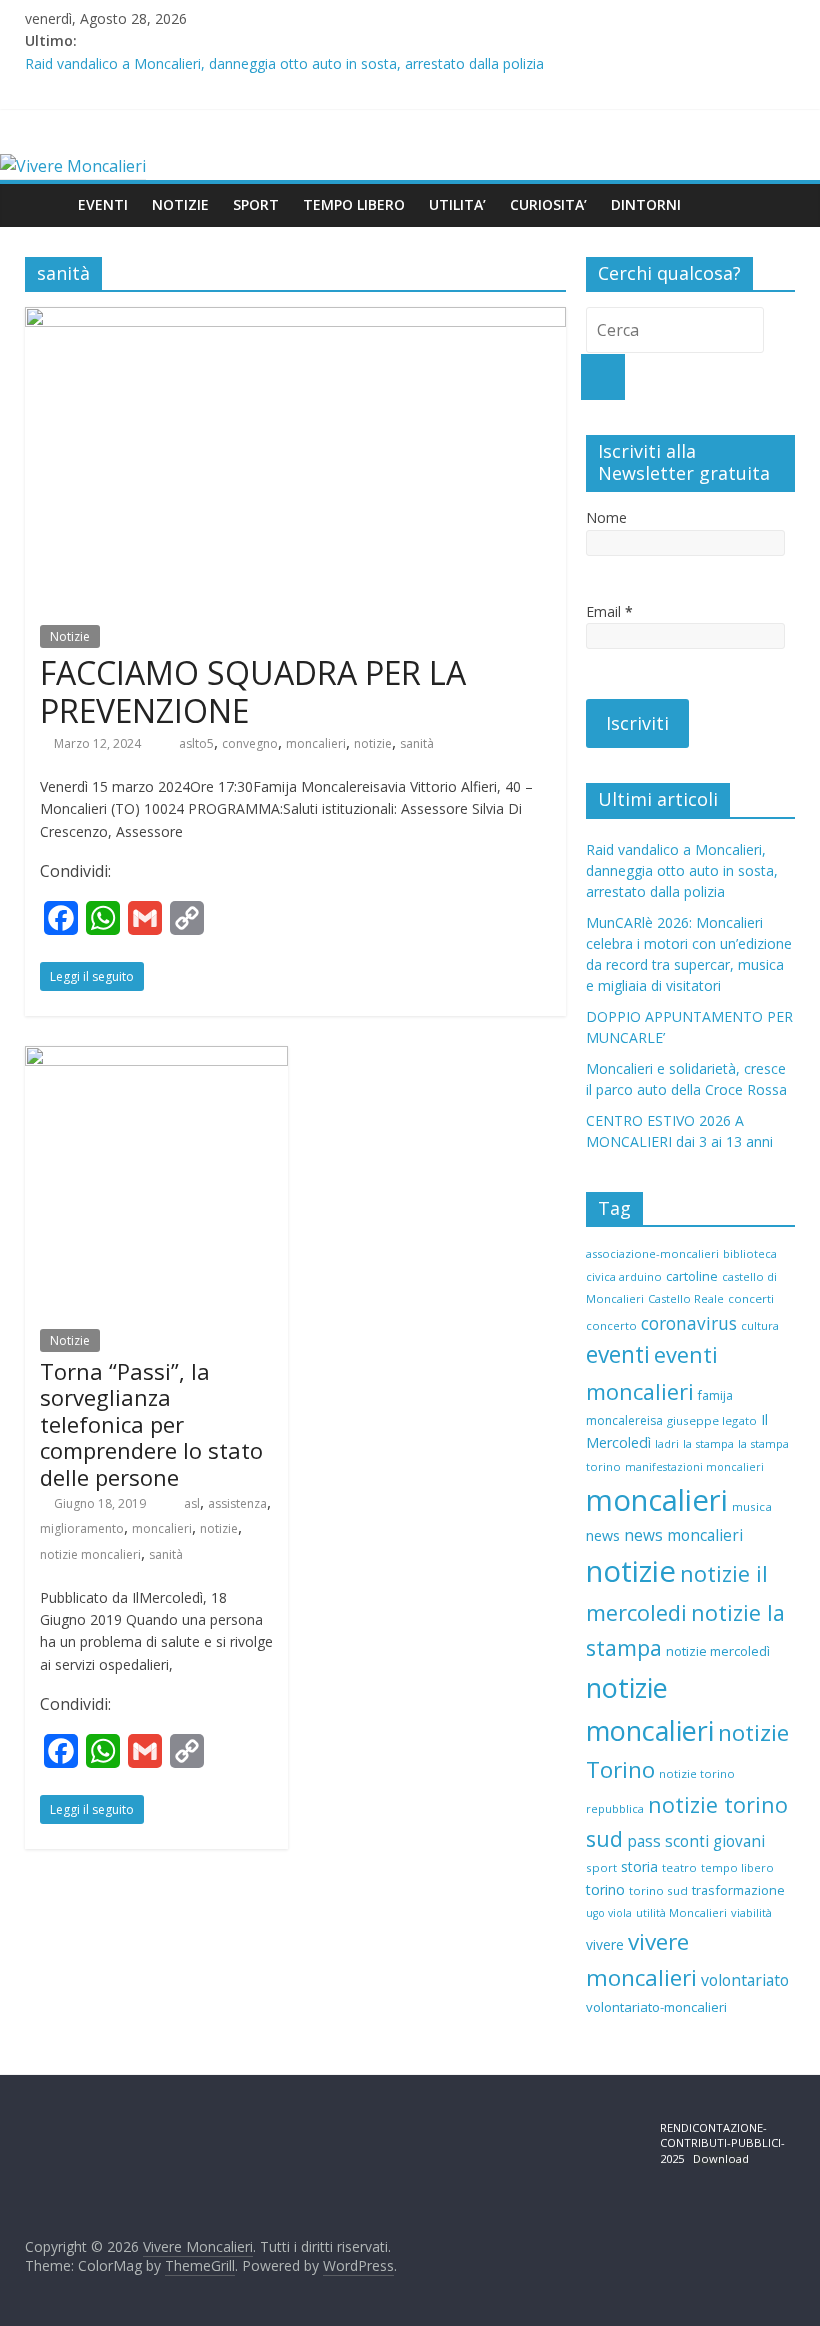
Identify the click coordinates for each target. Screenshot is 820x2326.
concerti (751, 1298)
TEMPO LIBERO (354, 204)
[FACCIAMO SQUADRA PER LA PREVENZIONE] (295, 319)
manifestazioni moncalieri (694, 1467)
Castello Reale (686, 1298)
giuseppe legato (712, 1420)
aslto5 (196, 743)
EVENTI (103, 204)
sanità (417, 743)
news (603, 1535)
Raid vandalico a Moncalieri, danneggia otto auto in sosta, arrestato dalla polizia (284, 63)
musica (752, 1506)
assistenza (237, 1503)
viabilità (751, 1912)
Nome (606, 517)
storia (639, 1866)
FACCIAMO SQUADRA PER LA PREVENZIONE (253, 691)
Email (609, 611)
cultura (760, 1325)
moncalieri (316, 743)
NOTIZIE (180, 204)
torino (605, 1889)
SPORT (256, 204)
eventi (618, 1354)
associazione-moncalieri (652, 1253)
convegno (250, 743)
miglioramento (82, 1528)
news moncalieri (683, 1535)
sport (601, 1867)
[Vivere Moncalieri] (73, 166)
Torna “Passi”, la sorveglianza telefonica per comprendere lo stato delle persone (151, 1424)
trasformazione (738, 1890)
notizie (373, 743)
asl (192, 1503)
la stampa (708, 1443)
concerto (611, 1325)
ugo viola (609, 1913)
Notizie (70, 636)
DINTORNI (646, 204)
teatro (679, 1867)
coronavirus (689, 1323)
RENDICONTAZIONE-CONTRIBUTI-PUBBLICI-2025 (722, 2143)
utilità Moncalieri (681, 1912)
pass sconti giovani (696, 1841)
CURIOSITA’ (548, 204)
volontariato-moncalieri (656, 2007)
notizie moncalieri (90, 1554)
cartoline (692, 1276)
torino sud (658, 1890)
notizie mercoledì (718, 1651)
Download (721, 2158)
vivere (605, 1944)
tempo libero (737, 1867)
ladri (667, 1443)
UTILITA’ (457, 204)
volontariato (745, 1980)
